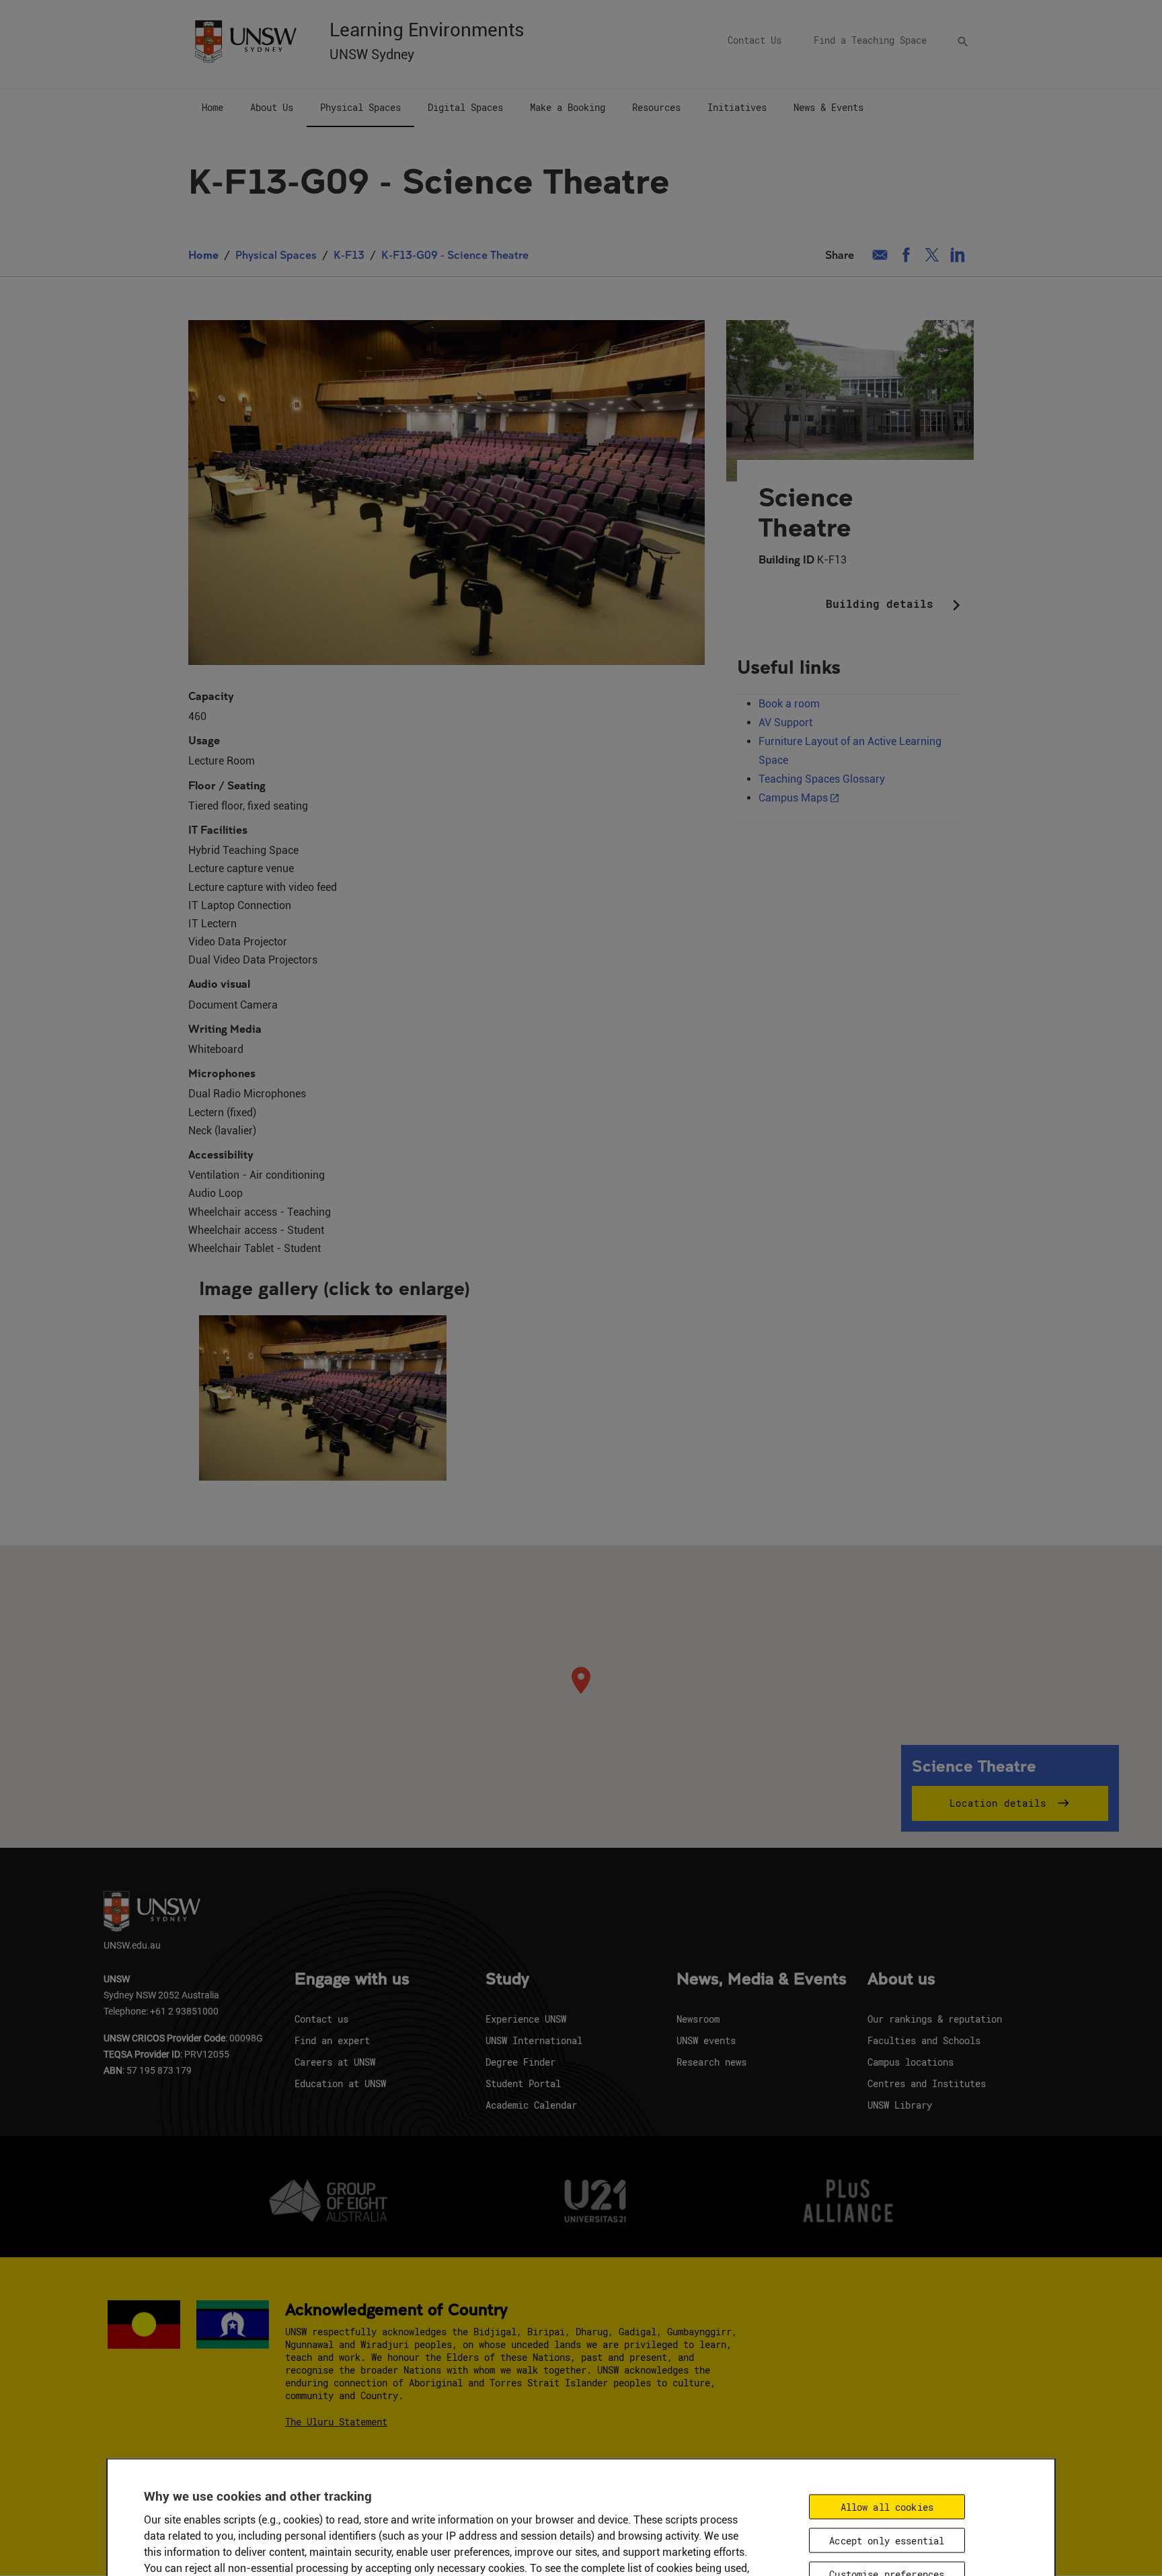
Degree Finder (520, 2062)
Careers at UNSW (335, 2062)
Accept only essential (887, 2540)
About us (901, 1980)
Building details (896, 605)
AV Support (785, 723)
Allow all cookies (887, 2506)
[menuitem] (212, 108)
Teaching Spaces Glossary (822, 779)
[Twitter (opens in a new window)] (932, 255)
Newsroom (698, 2019)
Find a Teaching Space (870, 40)
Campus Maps (793, 798)
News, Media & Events (762, 1980)
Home (203, 255)
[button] (323, 1398)
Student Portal (523, 2083)
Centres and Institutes (927, 2083)
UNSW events (706, 2040)
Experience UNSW (526, 2019)
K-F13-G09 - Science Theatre (455, 255)
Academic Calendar (531, 2105)
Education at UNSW (340, 2083)
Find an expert (332, 2040)
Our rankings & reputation (935, 2019)
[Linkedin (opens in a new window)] (958, 255)
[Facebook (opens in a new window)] (906, 255)
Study (507, 1980)
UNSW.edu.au (132, 1945)
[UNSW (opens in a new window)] (245, 40)
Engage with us (352, 1980)
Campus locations (911, 2062)
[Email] (880, 255)
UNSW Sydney (372, 54)
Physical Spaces (276, 255)
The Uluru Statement (336, 2422)
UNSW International (534, 2040)
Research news (711, 2062)
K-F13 (349, 255)
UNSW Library (900, 2105)
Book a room (789, 704)
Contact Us (754, 40)
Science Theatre (806, 512)
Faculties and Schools (924, 2040)
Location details (998, 1803)
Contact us (321, 2019)
